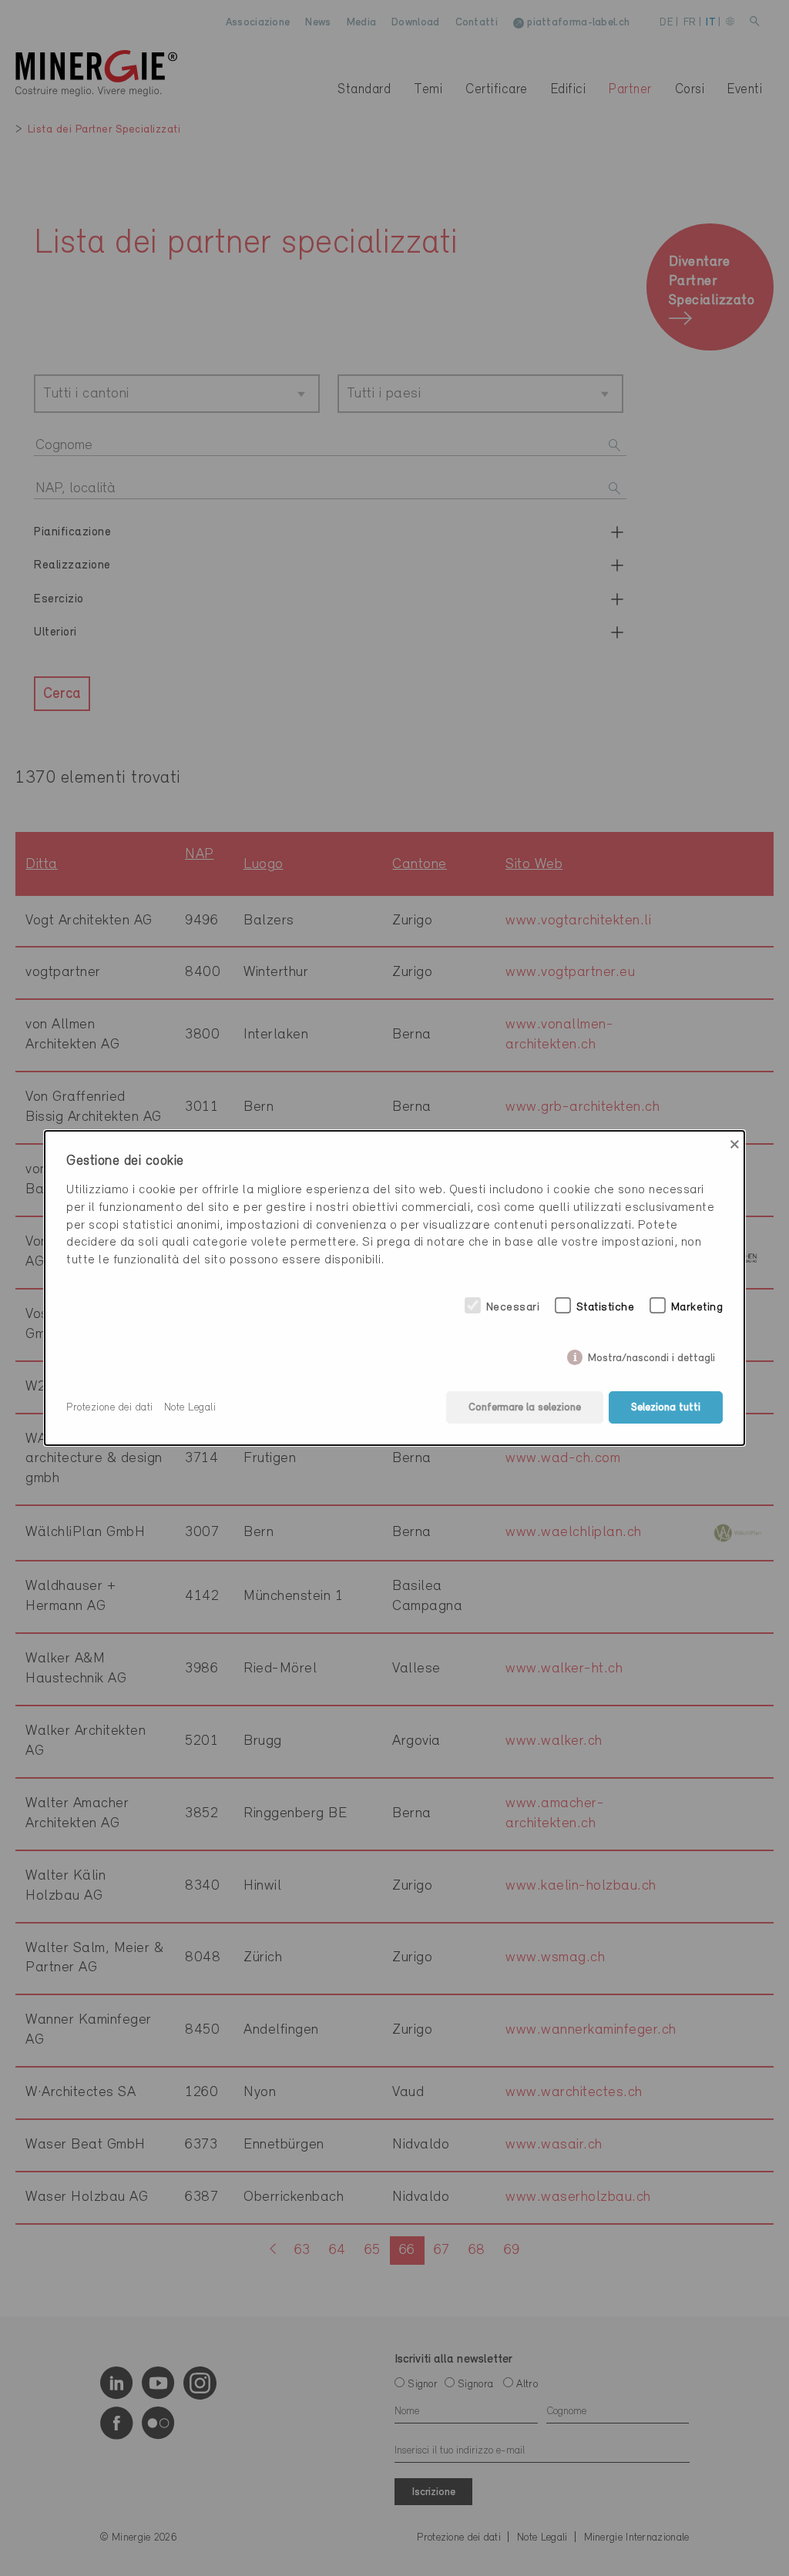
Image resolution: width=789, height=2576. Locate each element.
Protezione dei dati (110, 1408)
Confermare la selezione (525, 1408)
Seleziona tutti (666, 1408)
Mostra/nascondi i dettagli (651, 1355)
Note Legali (190, 1408)
